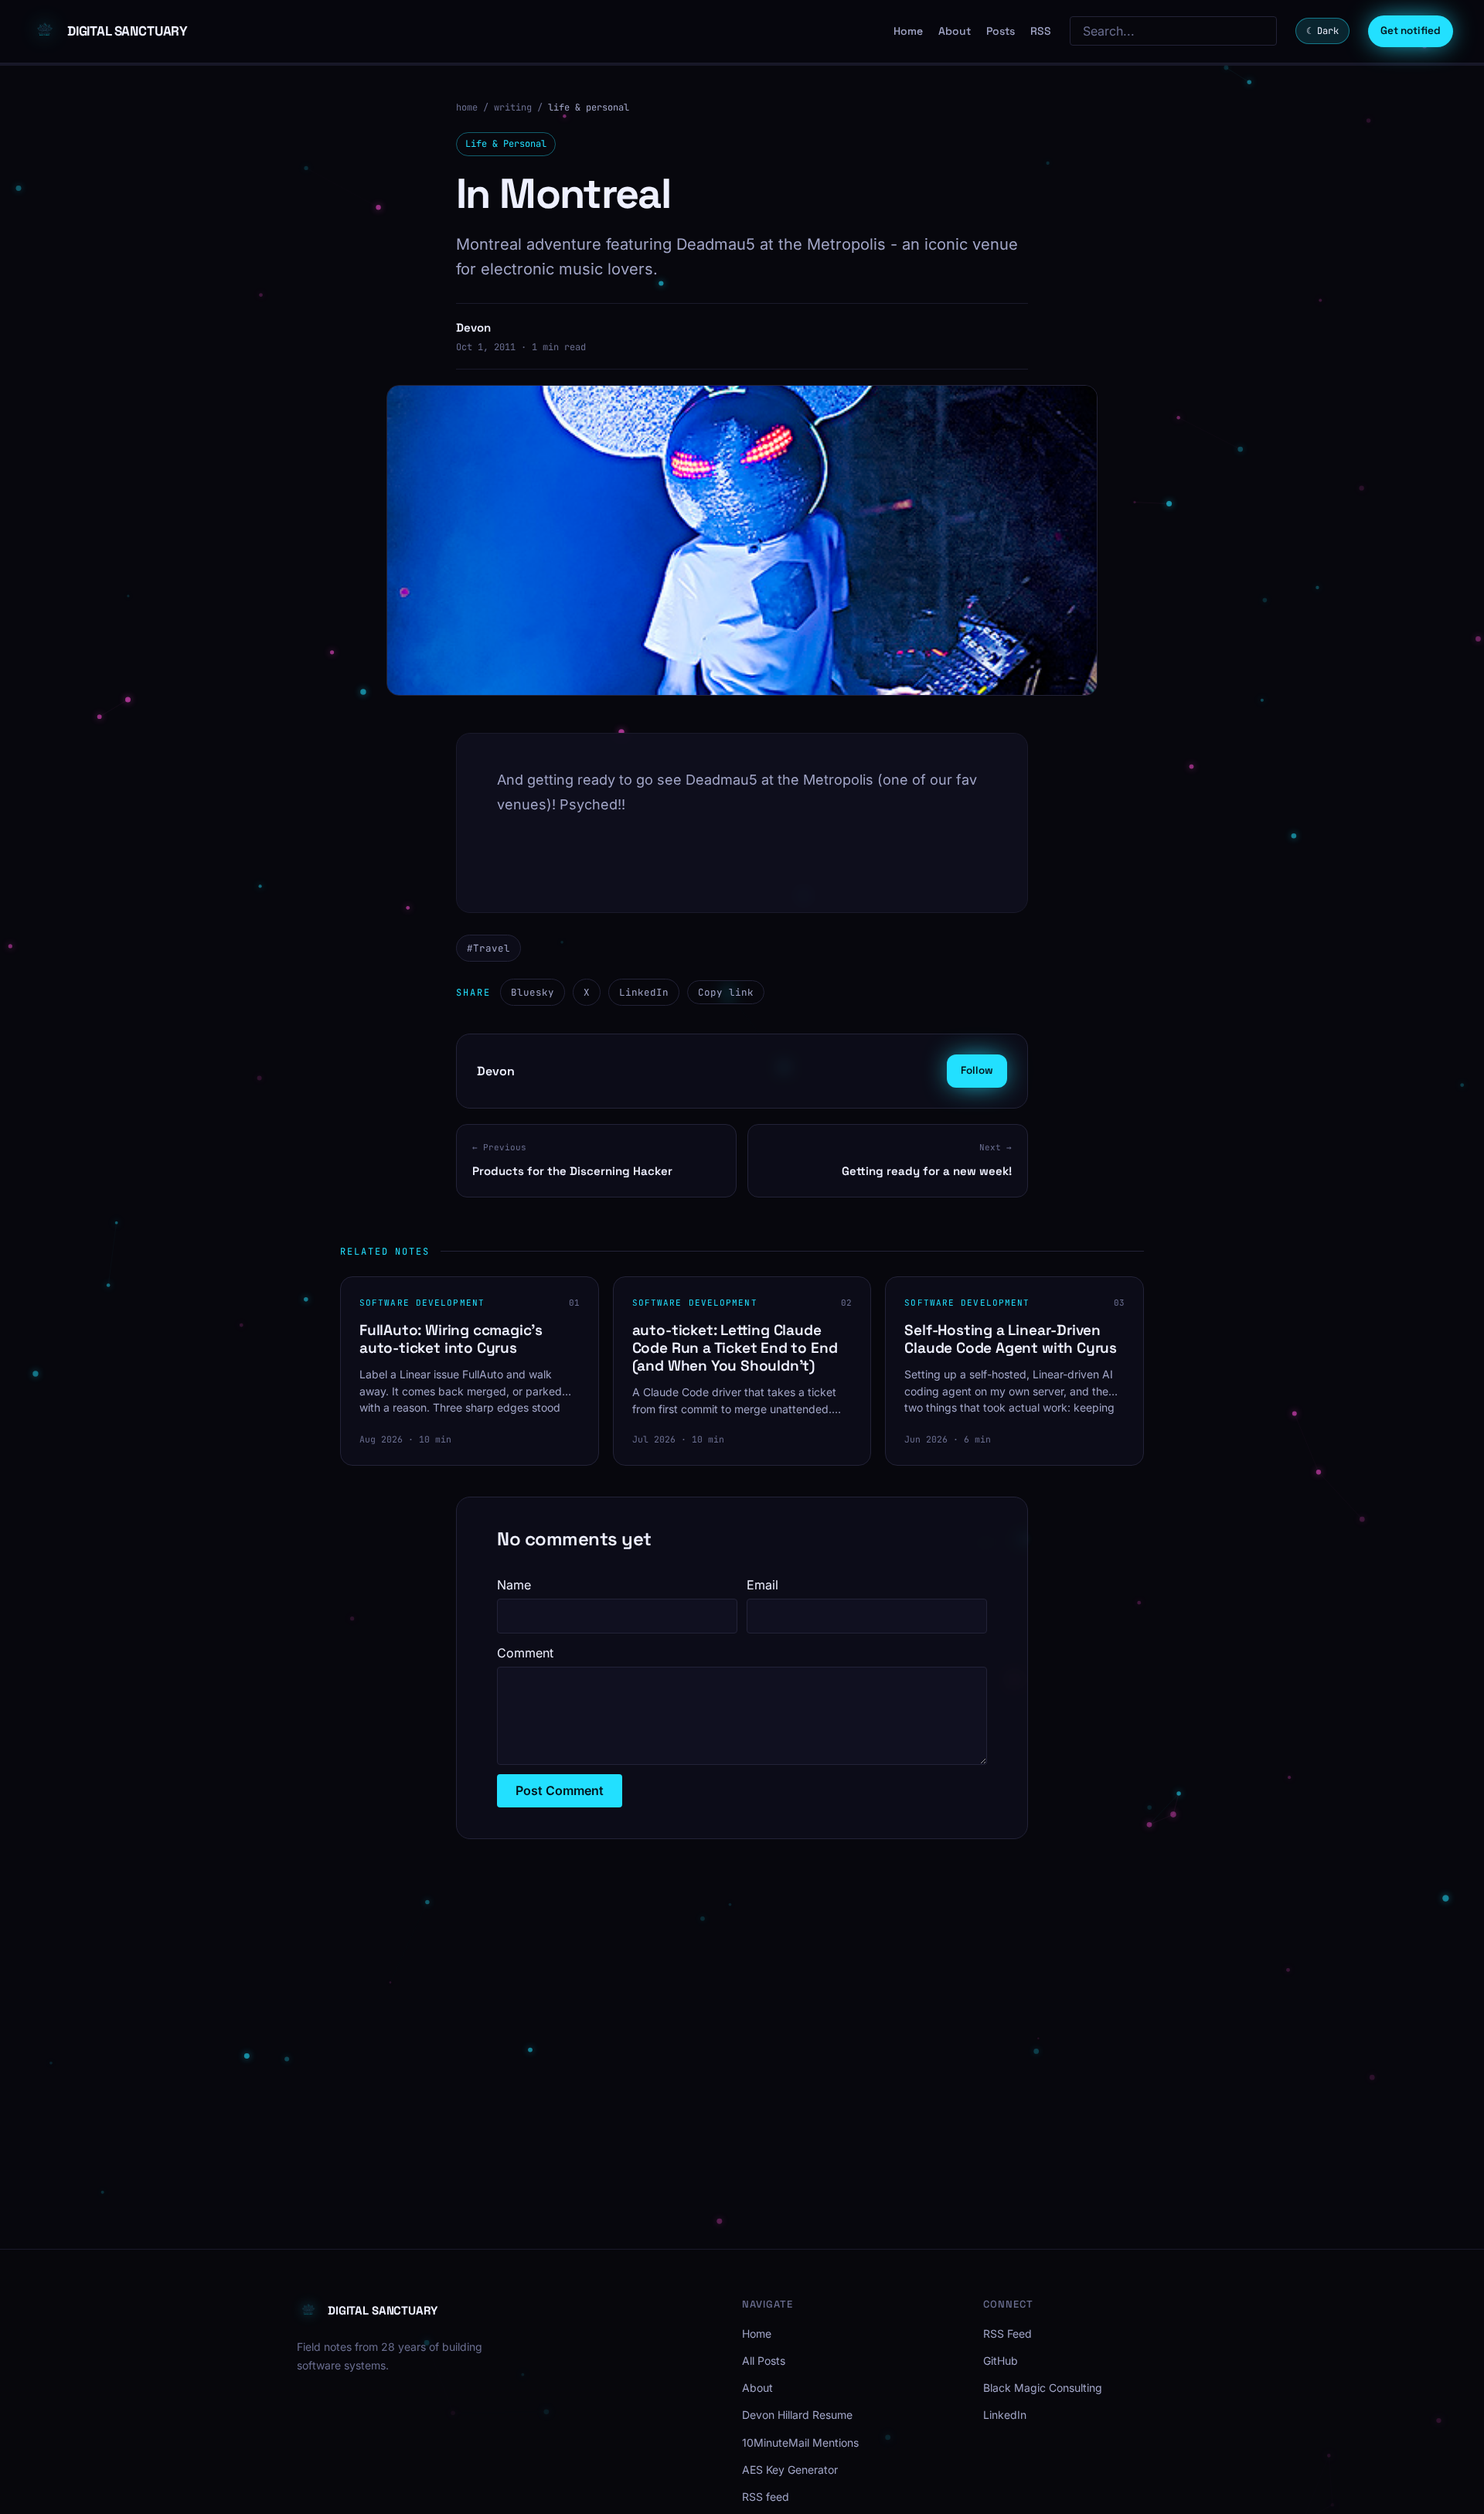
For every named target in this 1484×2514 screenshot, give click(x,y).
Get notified (1411, 31)
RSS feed (766, 2497)
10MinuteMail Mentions (800, 2442)
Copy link (726, 992)
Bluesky (533, 992)
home (467, 107)
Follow (977, 1070)
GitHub (1001, 2361)
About (955, 31)
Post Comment (560, 1790)
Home (908, 31)
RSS (1041, 31)
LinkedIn (644, 992)
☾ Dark (1322, 31)
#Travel (488, 948)
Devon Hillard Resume (797, 2415)
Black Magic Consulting (1043, 2388)
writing (513, 107)
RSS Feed (1007, 2333)
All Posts (764, 2361)
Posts (1001, 31)
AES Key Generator (790, 2470)
